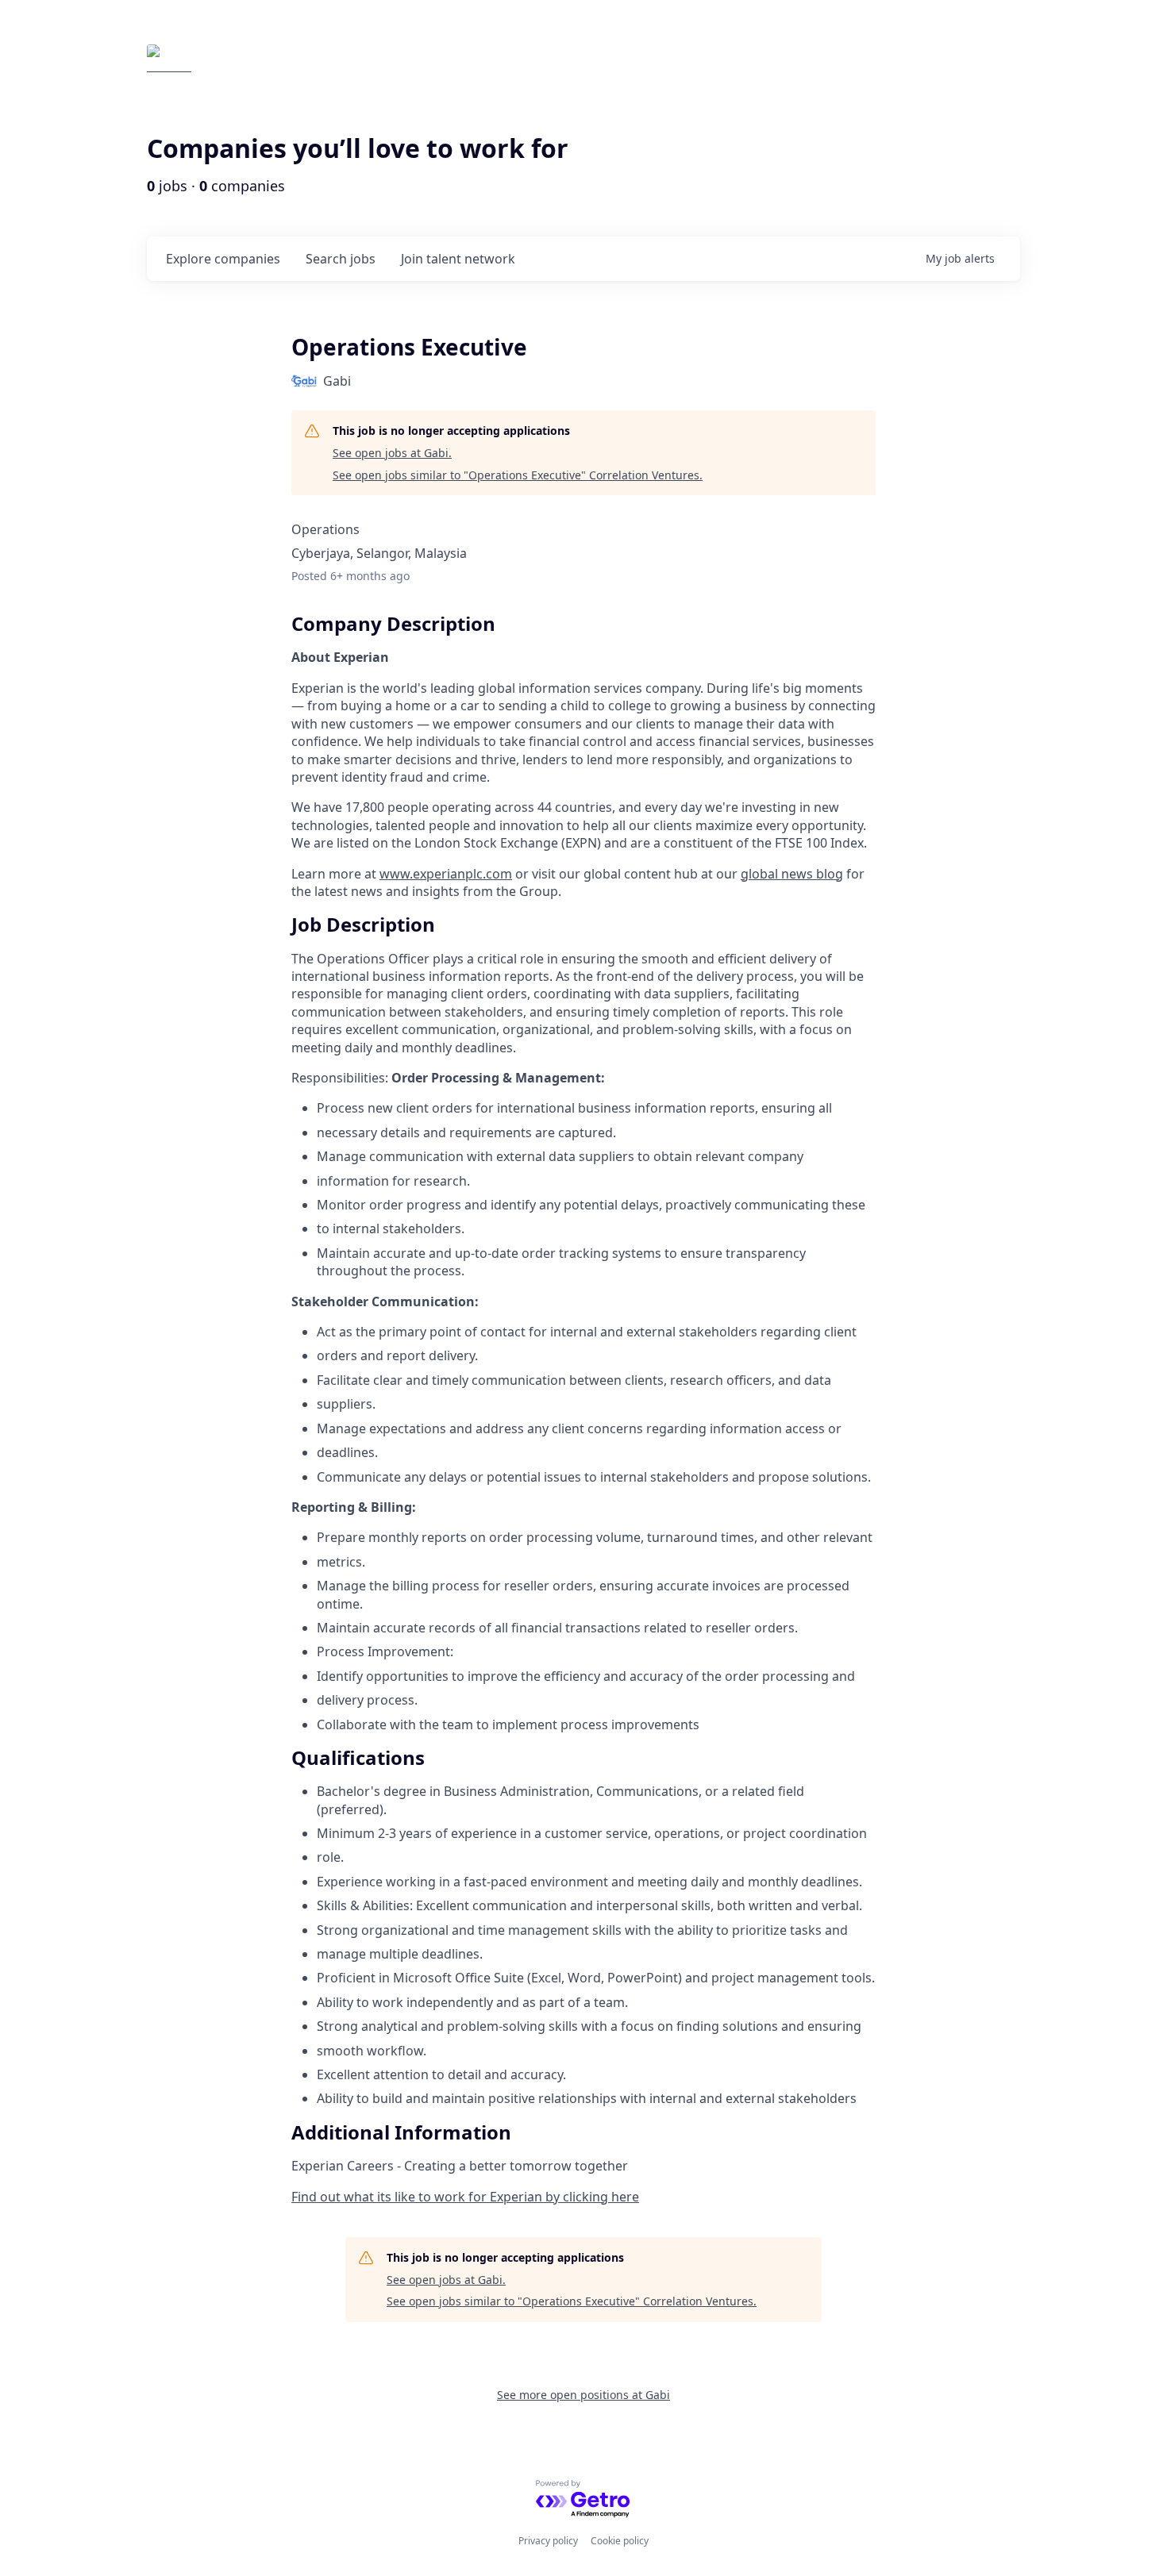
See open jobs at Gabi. (392, 453)
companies (223, 259)
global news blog (792, 874)
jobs (341, 259)
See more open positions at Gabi (583, 2395)
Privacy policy (548, 2541)
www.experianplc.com (446, 874)
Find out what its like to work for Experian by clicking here (465, 2197)
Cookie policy (620, 2541)
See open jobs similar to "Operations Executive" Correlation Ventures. (518, 475)
